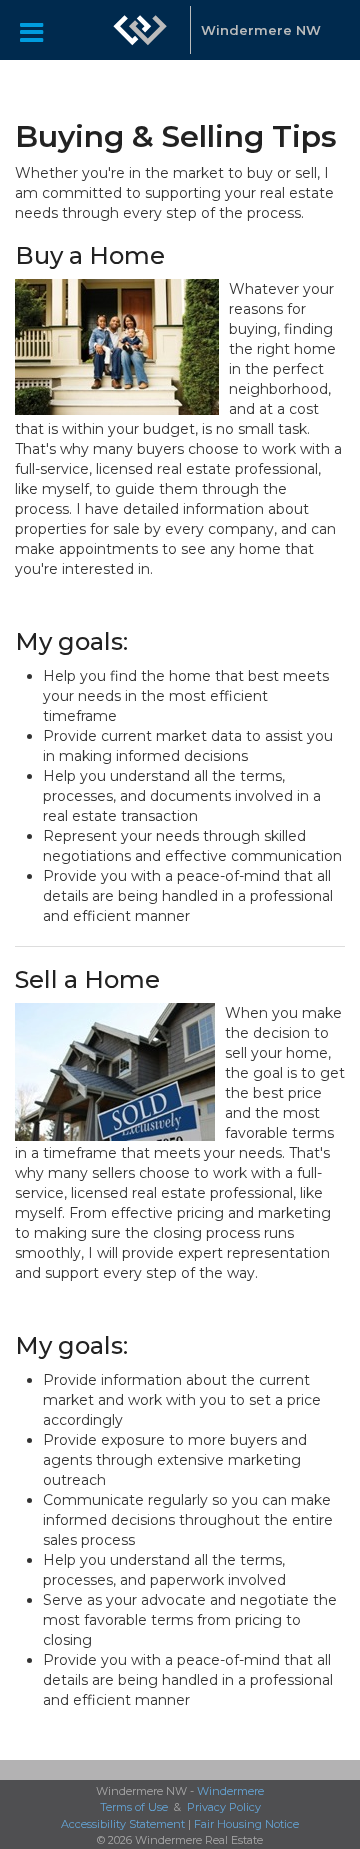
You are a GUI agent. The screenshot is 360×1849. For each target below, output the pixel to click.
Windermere (230, 1791)
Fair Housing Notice (246, 1824)
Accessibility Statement (123, 1824)
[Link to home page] (140, 30)
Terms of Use (134, 1807)
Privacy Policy (224, 1807)
